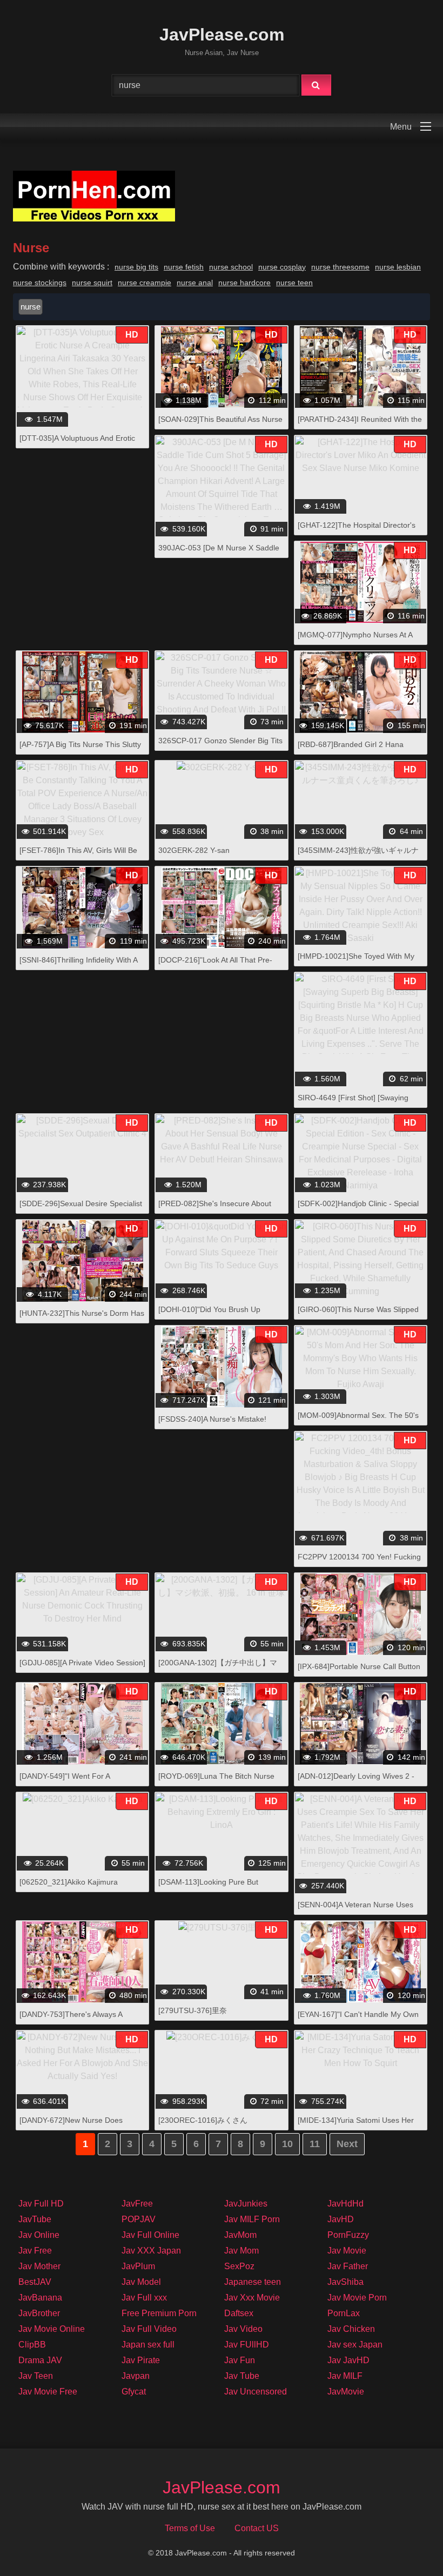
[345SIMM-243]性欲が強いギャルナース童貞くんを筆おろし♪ (358, 856)
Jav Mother (39, 2266)
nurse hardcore (244, 283)
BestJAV (35, 2282)
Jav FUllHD (247, 2345)
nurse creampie (145, 283)
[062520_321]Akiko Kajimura (69, 1882)
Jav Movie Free (48, 2392)
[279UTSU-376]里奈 (193, 2010)
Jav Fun (240, 2360)
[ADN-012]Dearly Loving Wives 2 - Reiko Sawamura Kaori (356, 1782)
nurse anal (195, 283)
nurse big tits (136, 267)
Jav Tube (242, 2376)
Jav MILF (345, 2376)
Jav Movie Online (52, 2329)
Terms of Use (190, 2528)
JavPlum (138, 2266)
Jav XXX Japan (151, 2251)
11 (315, 2144)
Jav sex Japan (355, 2345)
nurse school (231, 267)
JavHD (341, 2219)
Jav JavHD (348, 2360)
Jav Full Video (149, 2329)
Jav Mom (241, 2251)
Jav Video (243, 2329)
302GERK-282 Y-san (194, 850)
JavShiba (345, 2282)
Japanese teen (253, 2282)
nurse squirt (92, 283)
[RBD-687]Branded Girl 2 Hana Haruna (351, 750)
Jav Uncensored (256, 2392)
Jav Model (141, 2282)
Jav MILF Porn (252, 2219)
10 (287, 2144)
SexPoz (239, 2266)
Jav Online (39, 2235)
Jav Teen (36, 2376)
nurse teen (294, 283)
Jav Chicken (351, 2329)
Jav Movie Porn (357, 2298)
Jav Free (35, 2251)
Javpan (136, 2376)
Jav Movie (347, 2251)
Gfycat (134, 2392)
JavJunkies (246, 2204)
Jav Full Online (150, 2235)
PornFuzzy (348, 2235)
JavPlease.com (222, 35)
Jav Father (348, 2266)
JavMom (240, 2235)
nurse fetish (184, 267)
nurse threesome (340, 267)
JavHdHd (345, 2204)
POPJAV (139, 2219)
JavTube (35, 2219)
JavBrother (39, 2313)
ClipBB (32, 2345)
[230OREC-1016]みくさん (203, 2120)
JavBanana (40, 2298)
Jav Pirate (141, 2360)
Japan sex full (148, 2345)
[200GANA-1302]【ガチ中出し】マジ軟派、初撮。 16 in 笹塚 (218, 1668)
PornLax (344, 2313)
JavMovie (346, 2392)
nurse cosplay (282, 267)
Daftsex (239, 2313)
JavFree (137, 2204)
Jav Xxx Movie (252, 2298)
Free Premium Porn (159, 2313)
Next (347, 2144)
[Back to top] (407, 2544)
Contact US (257, 2528)
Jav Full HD (41, 2204)
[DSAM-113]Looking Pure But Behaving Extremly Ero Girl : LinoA (217, 1888)
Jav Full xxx (144, 2298)
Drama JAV (40, 2360)
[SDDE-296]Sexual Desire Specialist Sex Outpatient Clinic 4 (81, 1209)
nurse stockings (40, 283)
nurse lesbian (398, 267)
